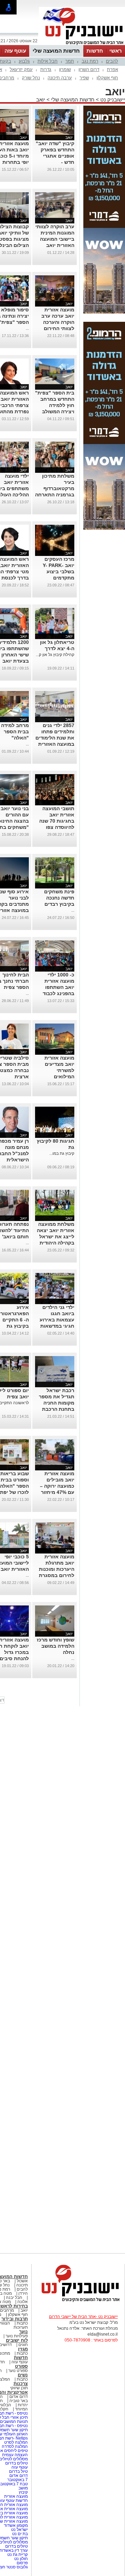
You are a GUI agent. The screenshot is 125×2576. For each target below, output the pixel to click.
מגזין (23, 2349)
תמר (70, 61)
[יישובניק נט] (78, 2301)
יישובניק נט (112, 100)
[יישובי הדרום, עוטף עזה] (82, 44)
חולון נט (20, 2559)
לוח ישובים (17, 2340)
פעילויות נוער (17, 2336)
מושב (23, 2488)
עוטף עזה (15, 51)
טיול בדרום (18, 2471)
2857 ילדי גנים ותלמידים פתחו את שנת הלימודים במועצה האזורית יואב (55, 738)
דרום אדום (19, 2397)
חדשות (95, 51)
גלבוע (24, 61)
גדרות (46, 69)
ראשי (116, 51)
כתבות (22, 2323)
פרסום (22, 2563)
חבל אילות (48, 61)
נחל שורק (31, 78)
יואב (41, 100)
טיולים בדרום (16, 2463)
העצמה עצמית (14, 2455)
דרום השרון (89, 69)
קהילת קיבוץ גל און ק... (55, 655)
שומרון (65, 69)
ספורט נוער (18, 2371)
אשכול (22, 2281)
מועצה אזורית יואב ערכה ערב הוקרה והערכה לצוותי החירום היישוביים (58, 322)
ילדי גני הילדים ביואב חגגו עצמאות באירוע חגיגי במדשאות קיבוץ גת (57, 1320)
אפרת (112, 69)
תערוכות (21, 2327)
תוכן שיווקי (19, 2388)
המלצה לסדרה (14, 2446)
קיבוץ (23, 2492)
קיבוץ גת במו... (62, 1153)
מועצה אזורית (15, 2496)
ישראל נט (19, 2530)
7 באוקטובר (17, 2480)
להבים (112, 61)
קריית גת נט (18, 2555)
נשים (23, 2375)
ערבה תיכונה (60, 78)
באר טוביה (19, 2401)
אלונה (23, 2302)
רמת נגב (90, 61)
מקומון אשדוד (16, 2525)
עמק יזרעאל (21, 69)
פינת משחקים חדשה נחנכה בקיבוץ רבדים (59, 898)
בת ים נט (20, 2534)
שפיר (84, 78)
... (27, 328)
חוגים (23, 2345)
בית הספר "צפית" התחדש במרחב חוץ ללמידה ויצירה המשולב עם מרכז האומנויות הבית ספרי (55, 411)
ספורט (21, 2366)
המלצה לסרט (16, 2442)
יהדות (23, 2405)
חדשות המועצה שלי (56, 51)
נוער (23, 2332)
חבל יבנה (14, 2298)
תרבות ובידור (15, 2319)
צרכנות (21, 2384)
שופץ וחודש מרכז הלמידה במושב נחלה (56, 1646)
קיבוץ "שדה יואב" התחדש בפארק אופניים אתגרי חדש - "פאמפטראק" (55, 156)
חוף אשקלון (107, 78)
